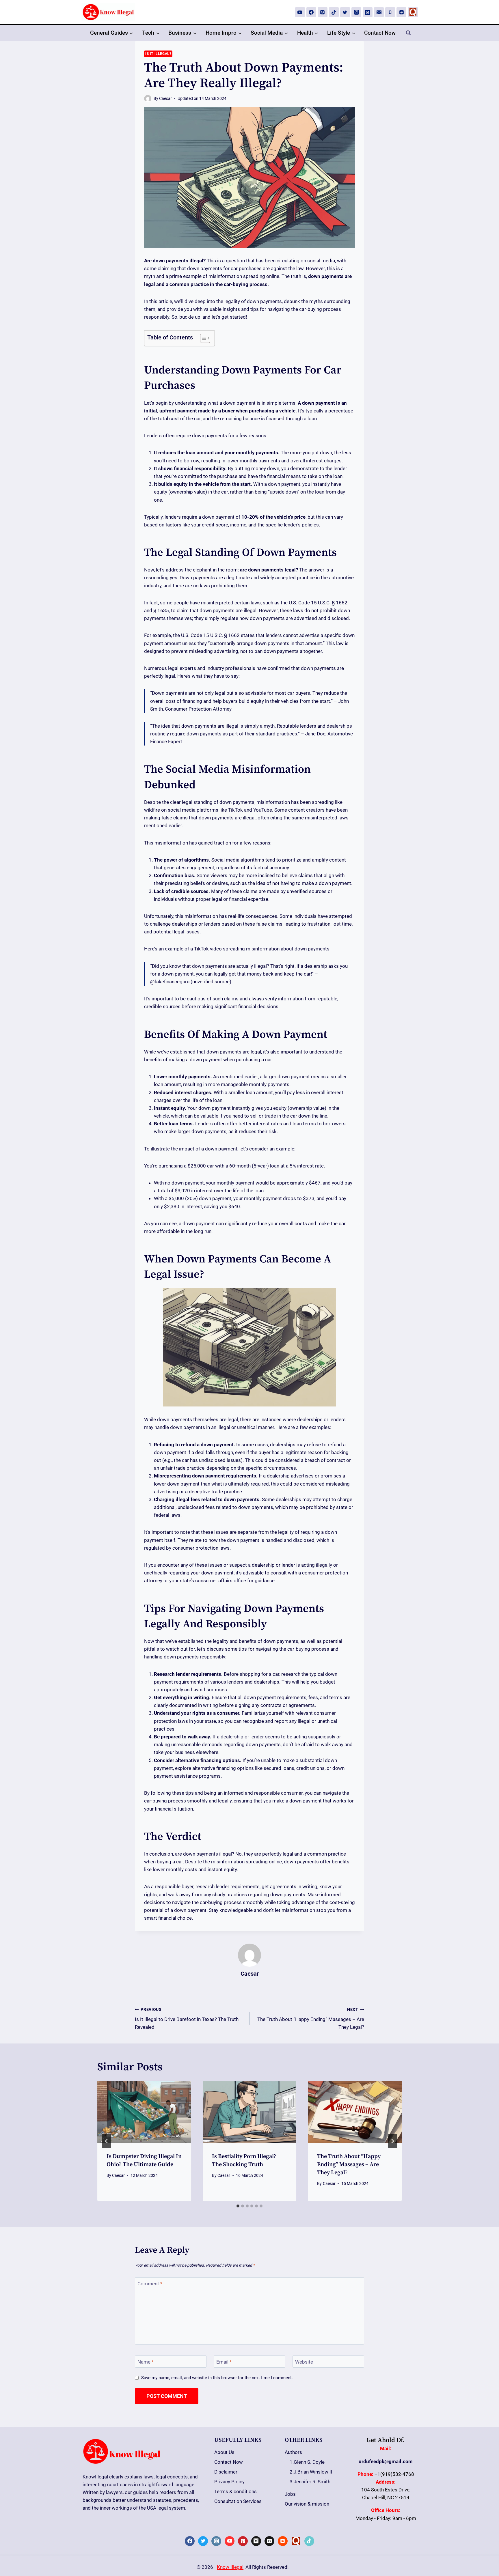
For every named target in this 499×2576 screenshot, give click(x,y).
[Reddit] (401, 12)
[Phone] (390, 12)
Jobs (290, 2494)
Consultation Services (238, 2501)
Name (146, 2362)
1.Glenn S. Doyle (307, 2462)
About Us (224, 2452)
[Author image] (148, 99)
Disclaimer (226, 2472)
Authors (293, 2452)
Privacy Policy (229, 2482)
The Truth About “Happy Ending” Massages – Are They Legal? (311, 2019)
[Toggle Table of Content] (202, 338)
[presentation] (144, 2112)
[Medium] (368, 12)
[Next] (392, 2141)
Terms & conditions (235, 2491)
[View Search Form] (408, 33)
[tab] (238, 2206)
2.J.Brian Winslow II (311, 2472)
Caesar (165, 98)
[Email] (379, 12)
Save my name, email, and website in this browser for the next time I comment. (217, 2378)
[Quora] (413, 12)
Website (304, 2362)
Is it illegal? (158, 54)
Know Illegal (230, 2567)
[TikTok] (334, 12)
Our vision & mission (307, 2504)
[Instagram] (356, 12)
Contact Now (380, 33)
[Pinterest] (323, 12)
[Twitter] (345, 12)
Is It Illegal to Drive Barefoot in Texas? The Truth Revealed (187, 2019)
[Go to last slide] (107, 2141)
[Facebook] (311, 12)
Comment (150, 2284)
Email (224, 2362)
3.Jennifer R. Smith (310, 2482)
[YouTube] (300, 12)
